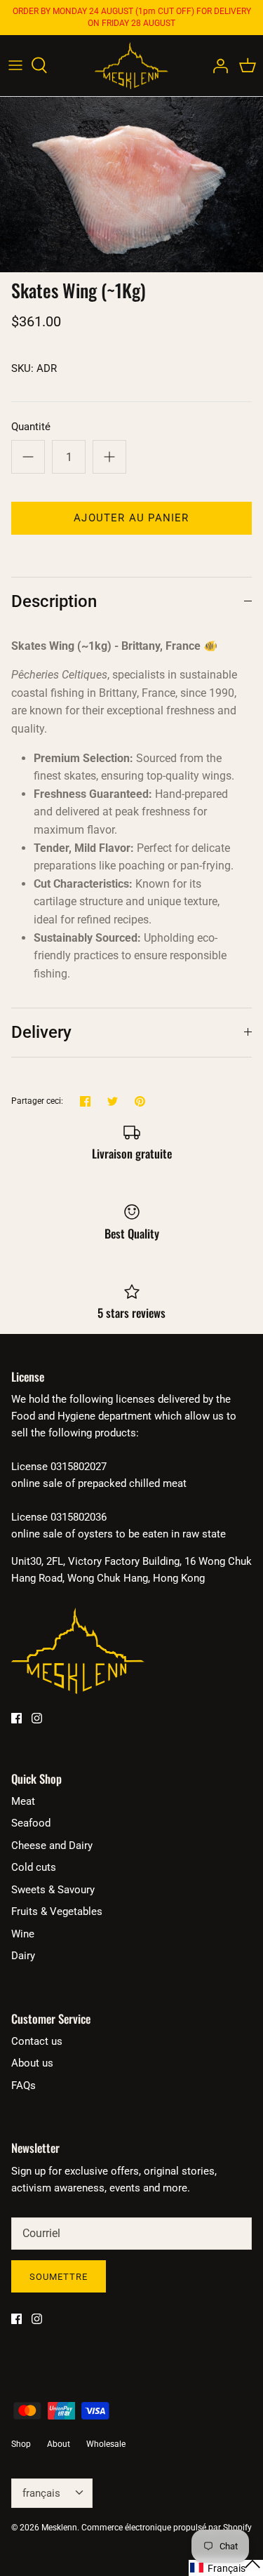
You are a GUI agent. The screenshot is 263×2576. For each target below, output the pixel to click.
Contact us (37, 2041)
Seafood (31, 1823)
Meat (23, 1801)
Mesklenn (59, 2528)
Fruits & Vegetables (57, 1911)
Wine (23, 1934)
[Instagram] (37, 1718)
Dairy (23, 1956)
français (41, 2493)
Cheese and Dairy (52, 1846)
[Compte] (217, 65)
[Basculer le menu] (15, 65)
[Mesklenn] (131, 66)
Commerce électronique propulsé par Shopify (167, 2528)
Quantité (31, 427)
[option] (131, 185)
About (59, 2444)
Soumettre (59, 2277)
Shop (21, 2444)
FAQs (23, 2086)
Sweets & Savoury (53, 1890)
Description (54, 601)
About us (32, 2063)
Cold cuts (34, 1867)
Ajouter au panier (131, 518)
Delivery (41, 1032)
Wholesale (106, 2444)
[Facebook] (16, 1718)
